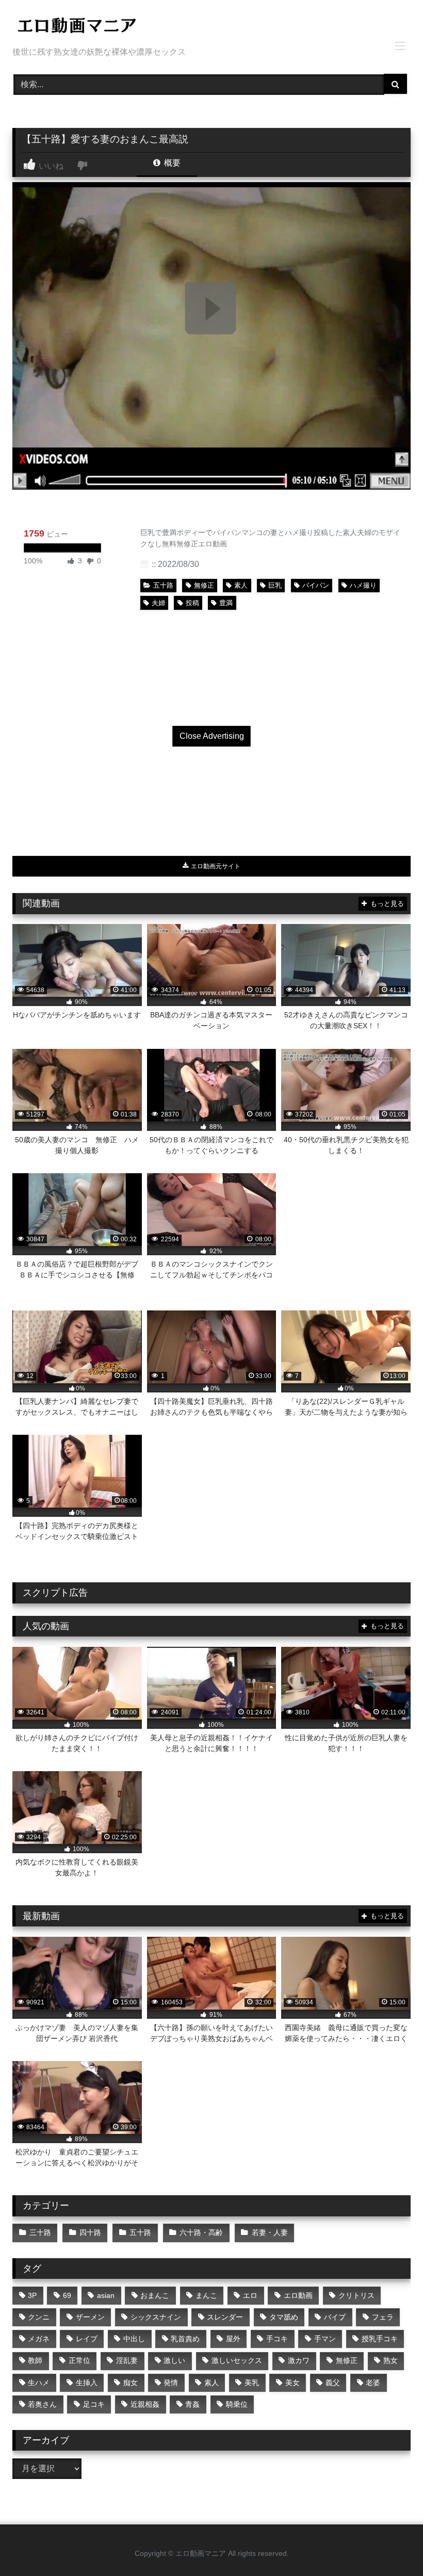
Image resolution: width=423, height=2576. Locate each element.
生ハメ (39, 2383)
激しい (174, 2360)
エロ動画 (298, 2295)
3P (32, 2295)
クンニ (39, 2317)
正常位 (79, 2360)
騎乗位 (237, 2404)
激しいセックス (237, 2360)
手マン (325, 2339)
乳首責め (185, 2339)
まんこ (206, 2295)
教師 (35, 2360)
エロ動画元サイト (215, 866)
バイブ (335, 2317)
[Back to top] (391, 2545)
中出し (134, 2339)
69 (67, 2295)
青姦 (192, 2404)
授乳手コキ (380, 2339)
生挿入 (87, 2383)
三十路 (40, 2232)
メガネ (39, 2339)
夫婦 (158, 603)
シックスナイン (156, 2317)
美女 (292, 2383)
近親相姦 (145, 2404)
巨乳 (275, 585)
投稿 (192, 603)
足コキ (94, 2404)
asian (106, 2295)
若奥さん (42, 2404)
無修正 (204, 585)
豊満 (226, 603)
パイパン (316, 585)
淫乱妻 (127, 2360)
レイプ (87, 2339)
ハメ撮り (363, 585)
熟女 (391, 2360)
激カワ (299, 2360)
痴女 (131, 2383)
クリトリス (356, 2295)
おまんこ (155, 2295)
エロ (250, 2295)
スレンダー (225, 2317)
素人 (241, 585)
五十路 (163, 585)
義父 (333, 2383)
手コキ (277, 2339)
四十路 (90, 2232)
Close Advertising (212, 736)
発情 (171, 2383)
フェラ (383, 2317)
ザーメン (90, 2317)
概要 (171, 163)
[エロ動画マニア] (211, 27)
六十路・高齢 (201, 2232)
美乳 (252, 2383)
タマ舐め (284, 2317)
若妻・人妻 (270, 2232)
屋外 (233, 2339)
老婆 (373, 2383)
